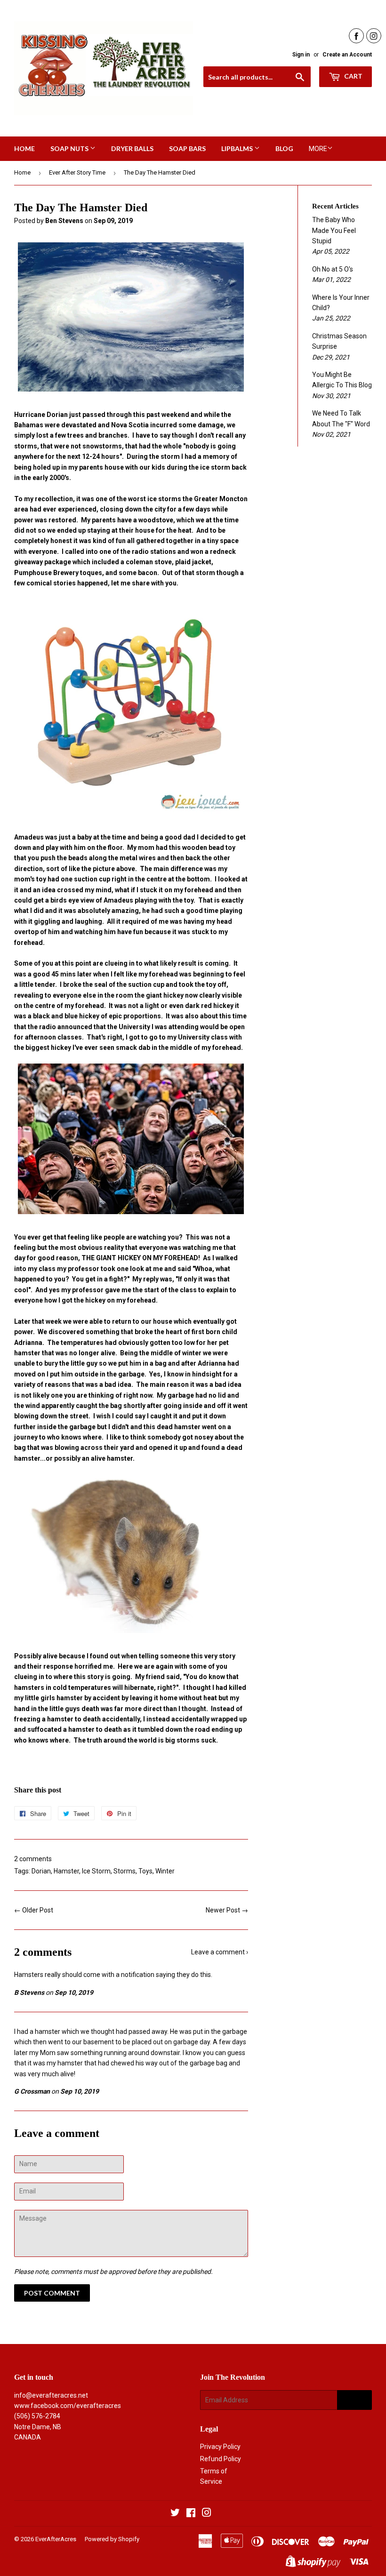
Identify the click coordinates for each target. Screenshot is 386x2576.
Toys (145, 1871)
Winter (165, 1871)
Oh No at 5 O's (333, 269)
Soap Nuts (70, 148)
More (318, 149)
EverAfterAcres (56, 2539)
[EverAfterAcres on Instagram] (207, 2514)
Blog (284, 148)
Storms (125, 1871)
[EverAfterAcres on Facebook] (191, 2514)
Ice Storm (96, 1871)
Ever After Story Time (77, 172)
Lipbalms (238, 148)
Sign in (301, 55)
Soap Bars (187, 148)
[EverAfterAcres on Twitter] (175, 2514)
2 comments (33, 1859)
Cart (353, 76)
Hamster (66, 1871)
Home (24, 148)
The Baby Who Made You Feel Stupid (334, 230)
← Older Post (34, 1910)
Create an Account (347, 55)
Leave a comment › (220, 1952)
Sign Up (354, 2400)
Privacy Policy (220, 2447)
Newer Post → (227, 1910)
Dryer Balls (132, 148)
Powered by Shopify (112, 2539)
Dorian (41, 1871)
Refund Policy (221, 2459)
